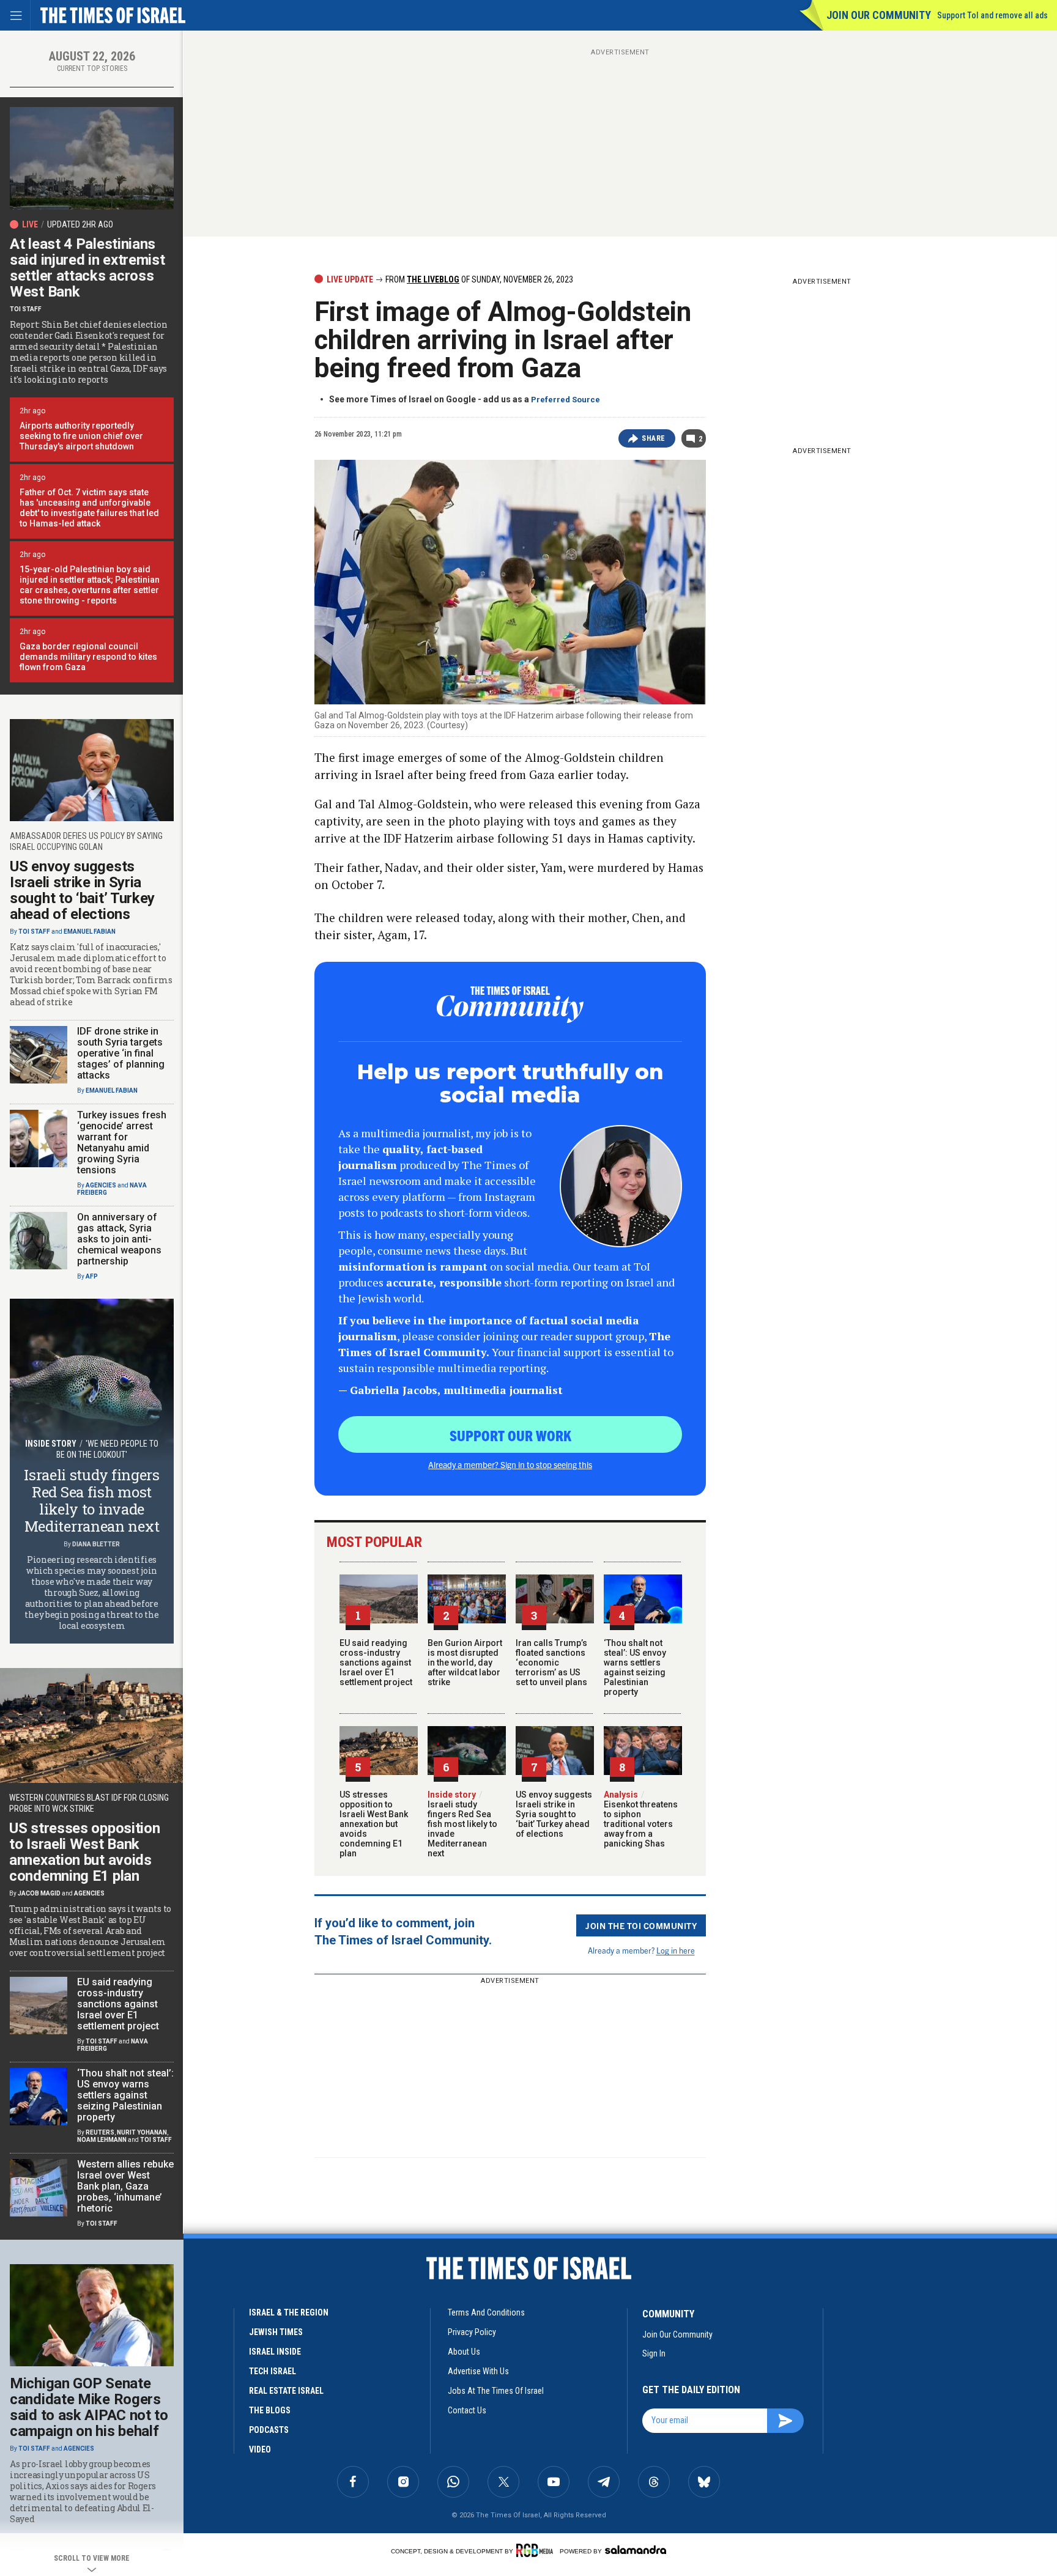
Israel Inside (275, 2352)
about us (464, 2352)
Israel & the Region (289, 2312)
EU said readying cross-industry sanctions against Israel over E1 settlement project (376, 1663)
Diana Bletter (96, 1544)
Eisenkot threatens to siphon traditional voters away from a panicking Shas (641, 1819)
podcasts (269, 2430)
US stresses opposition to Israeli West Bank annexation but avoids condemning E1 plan (374, 1824)
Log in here (676, 1950)
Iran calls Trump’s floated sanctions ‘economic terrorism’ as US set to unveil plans (551, 1663)
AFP (92, 1276)
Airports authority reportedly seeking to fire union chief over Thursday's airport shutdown (81, 436)
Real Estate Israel (286, 2391)
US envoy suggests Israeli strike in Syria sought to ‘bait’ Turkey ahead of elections (554, 1814)
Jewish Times (276, 2332)
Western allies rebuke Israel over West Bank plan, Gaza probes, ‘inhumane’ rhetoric (125, 2186)
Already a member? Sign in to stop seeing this (510, 1464)
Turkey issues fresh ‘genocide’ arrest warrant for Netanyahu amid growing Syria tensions (122, 1142)
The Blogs (270, 2410)
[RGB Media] (537, 2550)
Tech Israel (273, 2371)
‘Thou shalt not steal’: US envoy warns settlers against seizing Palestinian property (635, 1667)
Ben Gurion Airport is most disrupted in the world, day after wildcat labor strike (465, 1663)
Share (654, 438)
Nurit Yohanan (142, 2132)
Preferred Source (566, 400)
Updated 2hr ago (80, 224)
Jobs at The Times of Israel (496, 2391)
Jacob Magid (39, 1893)
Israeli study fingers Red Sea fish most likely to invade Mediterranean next (462, 1824)
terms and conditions (486, 2312)
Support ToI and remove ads (992, 15)
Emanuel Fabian (90, 932)
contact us (467, 2410)
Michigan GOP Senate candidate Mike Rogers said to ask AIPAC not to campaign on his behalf (89, 2407)
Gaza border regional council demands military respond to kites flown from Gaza (88, 657)
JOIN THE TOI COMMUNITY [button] (641, 1925)
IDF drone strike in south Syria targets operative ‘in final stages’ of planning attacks (121, 1053)
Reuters (100, 2132)
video (260, 2449)
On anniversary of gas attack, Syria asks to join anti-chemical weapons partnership (119, 1239)
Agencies (101, 1185)
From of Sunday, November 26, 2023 (478, 279)
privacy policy (472, 2332)
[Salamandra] (636, 2550)
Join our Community (879, 15)
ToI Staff (26, 309)
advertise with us (478, 2371)
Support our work (510, 1435)
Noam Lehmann (102, 2140)
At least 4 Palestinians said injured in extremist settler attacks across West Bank (87, 268)
